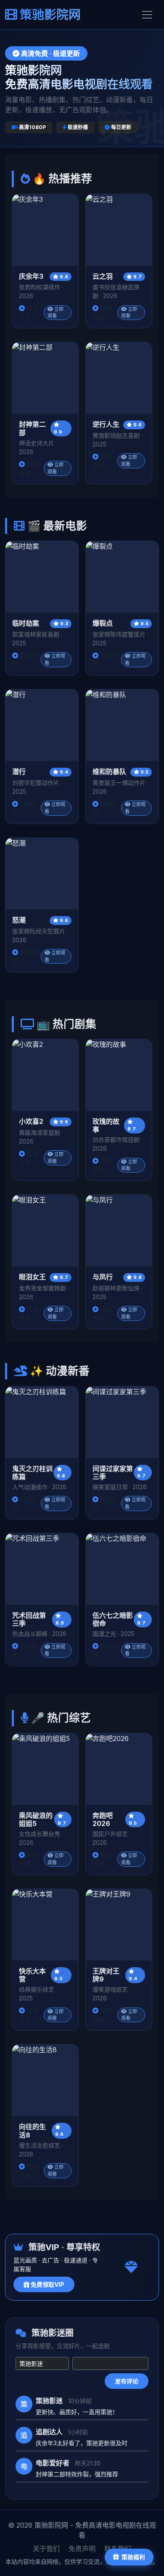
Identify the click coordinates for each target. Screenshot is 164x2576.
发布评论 (127, 2381)
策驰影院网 (49, 15)
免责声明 (82, 2549)
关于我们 (46, 2549)
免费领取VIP (47, 2284)
